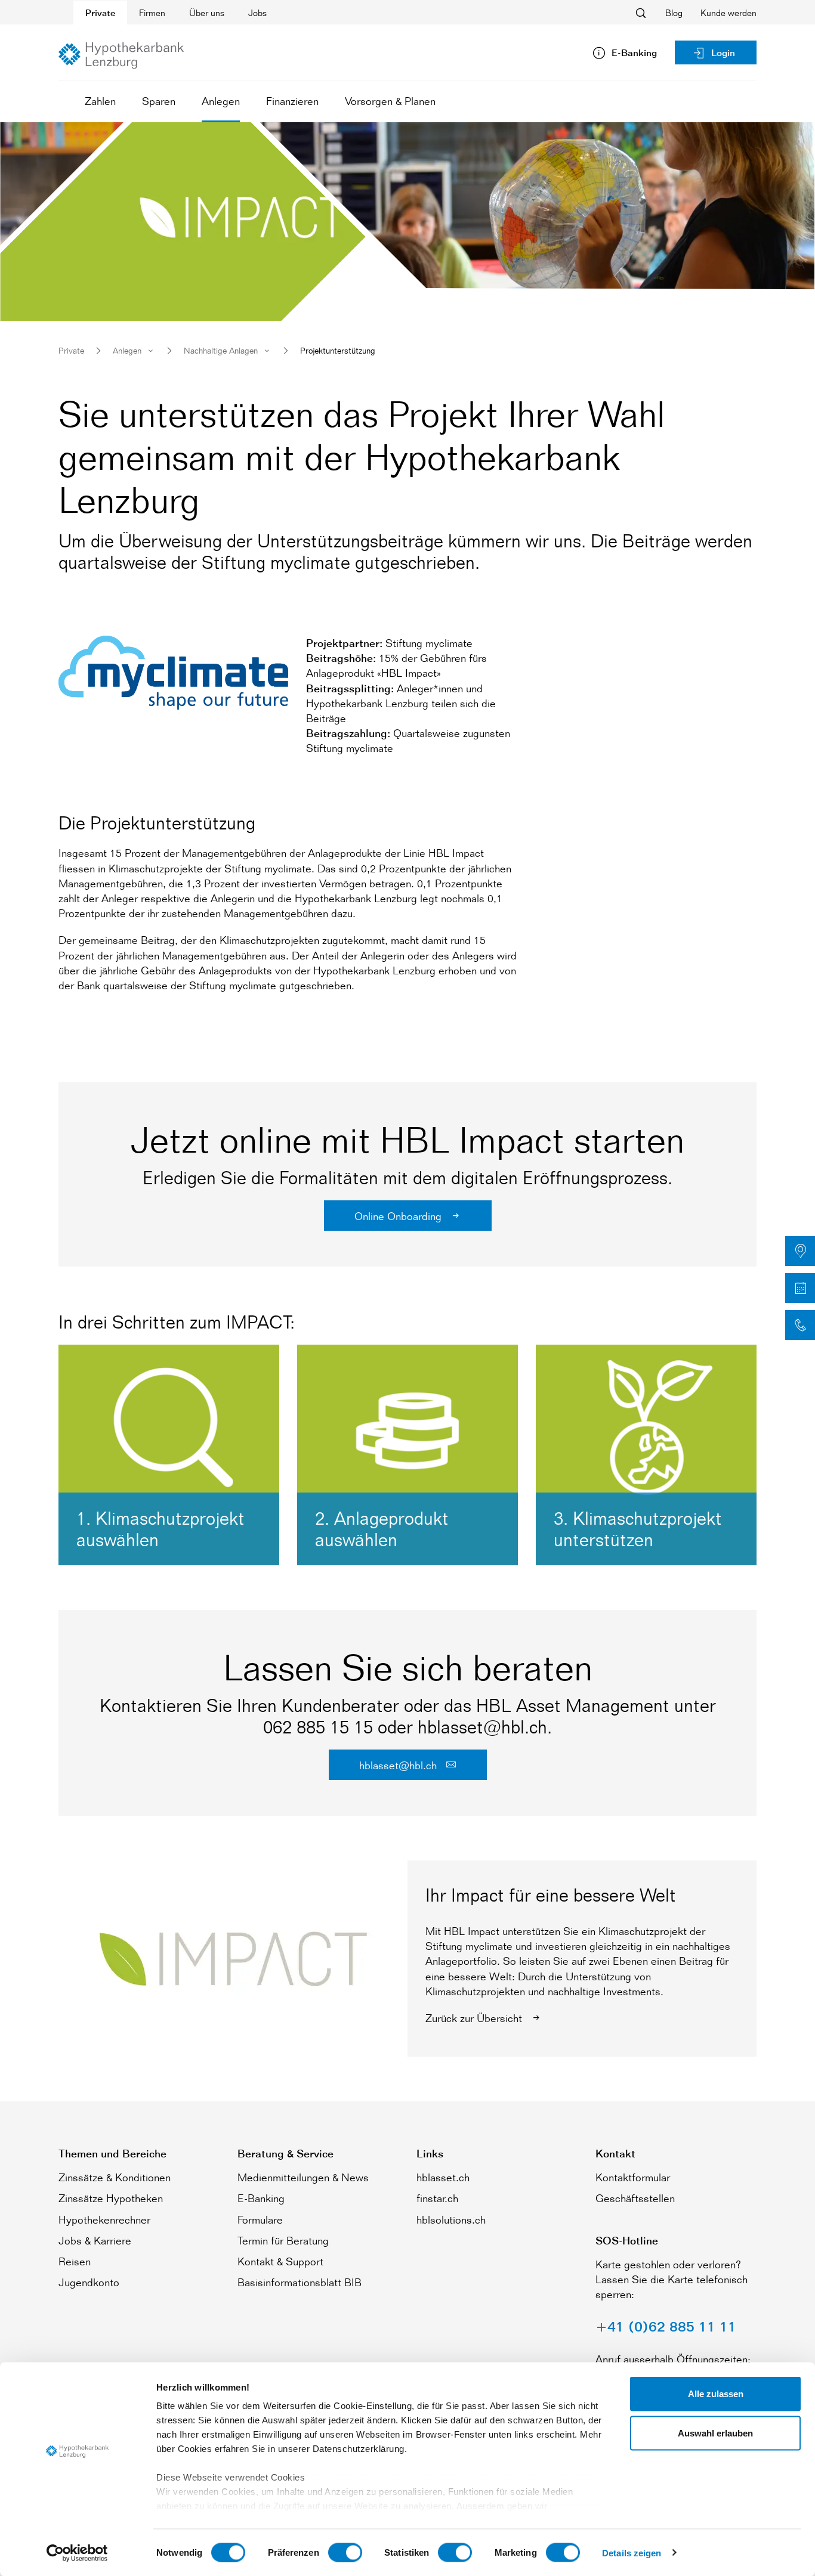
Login (723, 53)
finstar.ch (437, 2198)
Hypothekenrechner (104, 2219)
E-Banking (261, 2198)
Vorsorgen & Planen (390, 101)
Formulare (260, 2219)
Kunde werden (728, 13)
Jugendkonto (89, 2282)
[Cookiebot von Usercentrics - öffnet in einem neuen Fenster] (77, 2553)
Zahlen (100, 101)
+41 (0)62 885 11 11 (666, 2326)
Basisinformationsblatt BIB (300, 2282)
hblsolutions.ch (451, 2219)
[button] (800, 1251)
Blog (674, 13)
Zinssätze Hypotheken (111, 2198)
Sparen (159, 101)
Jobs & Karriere (95, 2240)
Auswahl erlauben (715, 2433)
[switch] (345, 2552)
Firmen (152, 13)
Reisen (75, 2261)
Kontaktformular (633, 2177)
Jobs (257, 13)
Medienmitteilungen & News (303, 2177)
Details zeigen (632, 2552)
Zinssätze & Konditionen (115, 2177)
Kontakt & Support (280, 2261)
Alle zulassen (716, 2394)
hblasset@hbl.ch (399, 1765)
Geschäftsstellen (635, 2198)
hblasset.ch (443, 2177)
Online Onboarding (399, 1216)
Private (100, 13)
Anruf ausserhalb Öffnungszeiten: (673, 2359)
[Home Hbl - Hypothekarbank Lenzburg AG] (121, 55)
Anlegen (221, 101)
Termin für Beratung (283, 2240)
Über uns (207, 13)
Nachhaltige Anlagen (221, 350)
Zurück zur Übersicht (475, 2018)
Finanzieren (292, 101)
